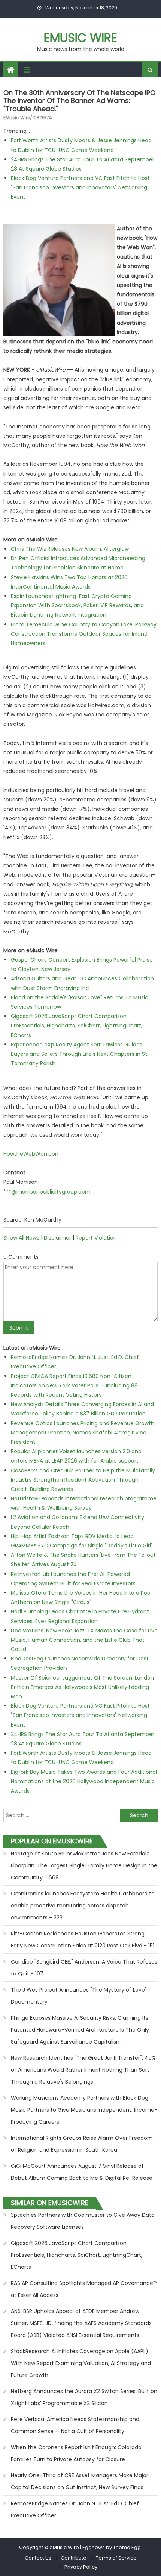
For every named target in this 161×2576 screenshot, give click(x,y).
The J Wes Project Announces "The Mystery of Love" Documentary (79, 1996)
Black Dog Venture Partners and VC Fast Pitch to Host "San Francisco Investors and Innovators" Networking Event (80, 187)
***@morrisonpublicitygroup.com (47, 1192)
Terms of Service (116, 2558)
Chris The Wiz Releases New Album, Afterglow (70, 549)
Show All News (21, 1238)
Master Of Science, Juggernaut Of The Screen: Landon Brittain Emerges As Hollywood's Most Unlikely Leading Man (82, 1687)
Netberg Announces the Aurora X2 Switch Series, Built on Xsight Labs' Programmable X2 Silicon (84, 2397)
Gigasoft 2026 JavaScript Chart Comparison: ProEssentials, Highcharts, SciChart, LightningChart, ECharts (77, 1026)
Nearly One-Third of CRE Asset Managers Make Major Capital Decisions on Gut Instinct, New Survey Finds (80, 2481)
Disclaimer (57, 1238)
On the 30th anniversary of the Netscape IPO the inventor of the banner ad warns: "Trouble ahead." (79, 101)
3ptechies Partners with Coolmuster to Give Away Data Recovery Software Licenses (83, 2221)
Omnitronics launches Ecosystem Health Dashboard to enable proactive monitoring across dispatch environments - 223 (83, 1906)
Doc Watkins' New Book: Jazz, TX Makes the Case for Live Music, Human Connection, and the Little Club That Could (84, 1640)
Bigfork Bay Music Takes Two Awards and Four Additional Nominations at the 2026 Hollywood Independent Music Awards (84, 1781)
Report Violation (96, 1238)
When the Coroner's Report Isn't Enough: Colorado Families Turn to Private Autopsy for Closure (76, 2453)
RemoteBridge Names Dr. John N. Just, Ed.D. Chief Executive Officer (75, 2509)
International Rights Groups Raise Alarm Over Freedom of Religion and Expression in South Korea (82, 2144)
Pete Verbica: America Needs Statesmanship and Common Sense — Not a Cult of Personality (75, 2425)
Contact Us (38, 2558)
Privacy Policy (81, 2567)
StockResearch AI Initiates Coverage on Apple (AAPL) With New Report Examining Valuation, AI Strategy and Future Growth (81, 2363)
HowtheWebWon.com (32, 1154)
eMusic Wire (80, 38)
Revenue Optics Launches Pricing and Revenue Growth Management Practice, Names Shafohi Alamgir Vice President (83, 1433)
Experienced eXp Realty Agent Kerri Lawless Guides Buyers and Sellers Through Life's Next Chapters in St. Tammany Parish (80, 1054)
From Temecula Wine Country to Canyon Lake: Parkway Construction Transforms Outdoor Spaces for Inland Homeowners (84, 634)
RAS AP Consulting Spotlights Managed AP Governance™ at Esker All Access (84, 2289)
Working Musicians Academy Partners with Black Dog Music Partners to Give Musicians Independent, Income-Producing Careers (84, 2110)
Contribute (74, 2558)
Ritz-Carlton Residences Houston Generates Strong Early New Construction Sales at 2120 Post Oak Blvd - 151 (83, 1940)
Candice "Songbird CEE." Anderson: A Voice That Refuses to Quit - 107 (84, 1968)
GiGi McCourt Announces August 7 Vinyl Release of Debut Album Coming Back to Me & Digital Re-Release (82, 2172)
